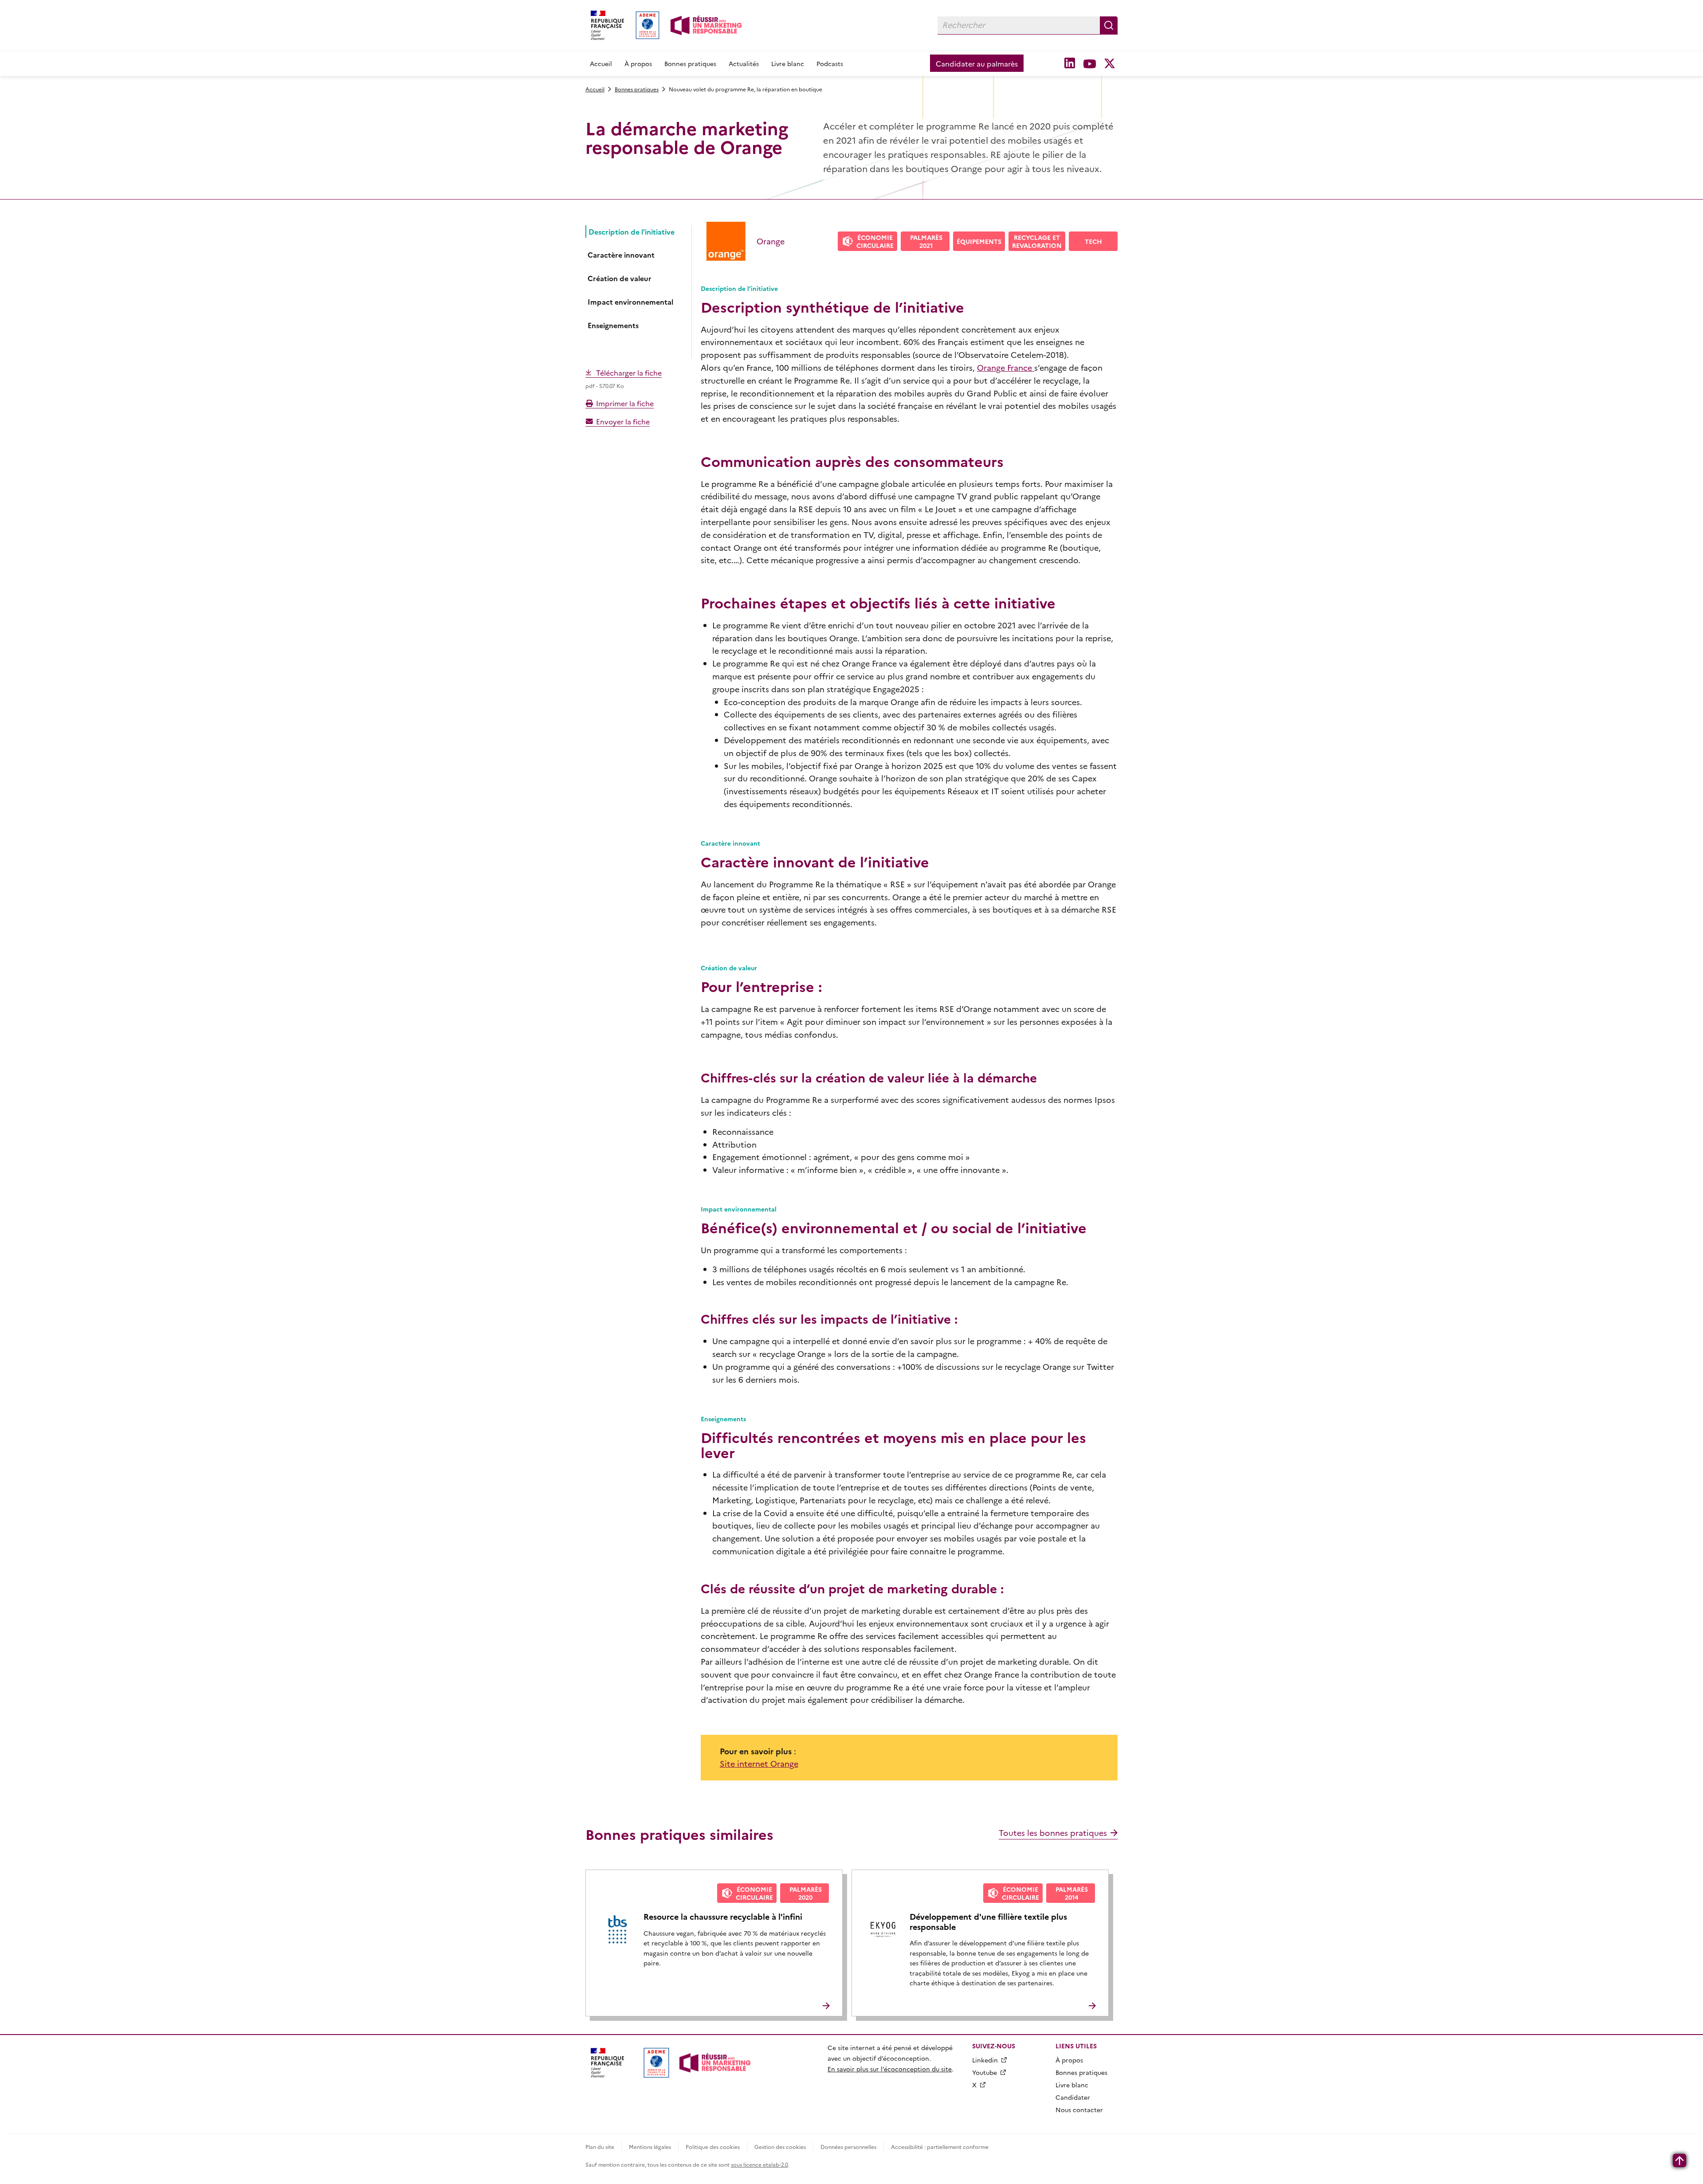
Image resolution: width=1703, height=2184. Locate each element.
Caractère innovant (621, 255)
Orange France (1006, 367)
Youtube (985, 2072)
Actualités (744, 63)
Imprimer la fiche (625, 403)
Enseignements (613, 325)
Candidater (1073, 2097)
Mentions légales (650, 2147)
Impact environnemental (630, 302)
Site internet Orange (759, 1763)
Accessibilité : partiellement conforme (940, 2147)
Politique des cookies (713, 2147)
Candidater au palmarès (977, 63)
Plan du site (600, 2147)
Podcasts (830, 63)
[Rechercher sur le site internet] (1109, 25)
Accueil (601, 63)
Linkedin (985, 2060)
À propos (638, 63)
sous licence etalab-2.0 (759, 2164)
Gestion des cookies (780, 2147)
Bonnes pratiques (690, 63)
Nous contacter (1079, 2110)
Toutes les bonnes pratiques (1053, 1833)
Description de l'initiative (632, 231)
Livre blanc (788, 63)
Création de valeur (620, 278)
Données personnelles (848, 2147)
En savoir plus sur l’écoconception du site (890, 2069)
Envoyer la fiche (623, 421)
